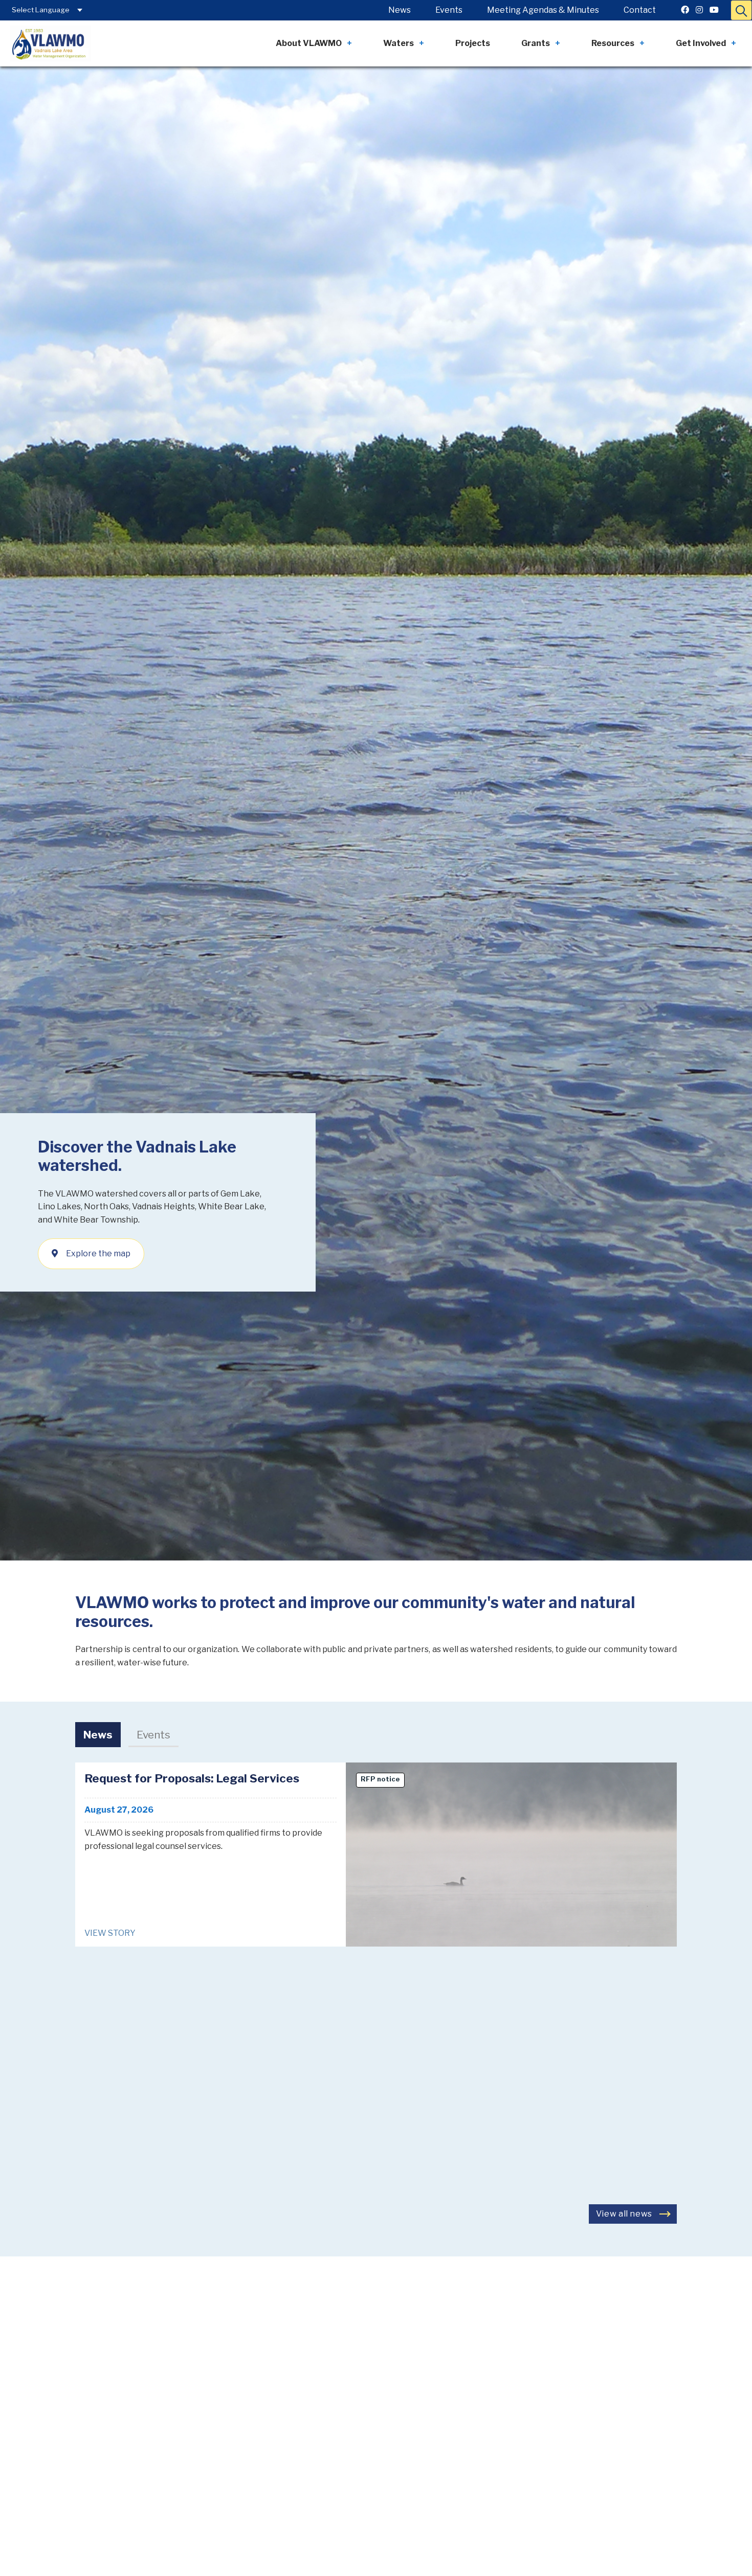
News (400, 10)
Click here (299, 2373)
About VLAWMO (309, 43)
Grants (536, 43)
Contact (640, 10)
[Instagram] (699, 10)
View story (110, 1933)
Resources (613, 43)
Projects (473, 43)
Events (449, 10)
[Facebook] (685, 10)
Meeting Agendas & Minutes (543, 10)
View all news (624, 2214)
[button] (741, 10)
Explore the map (98, 1253)
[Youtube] (714, 10)
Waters (399, 43)
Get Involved (701, 43)
